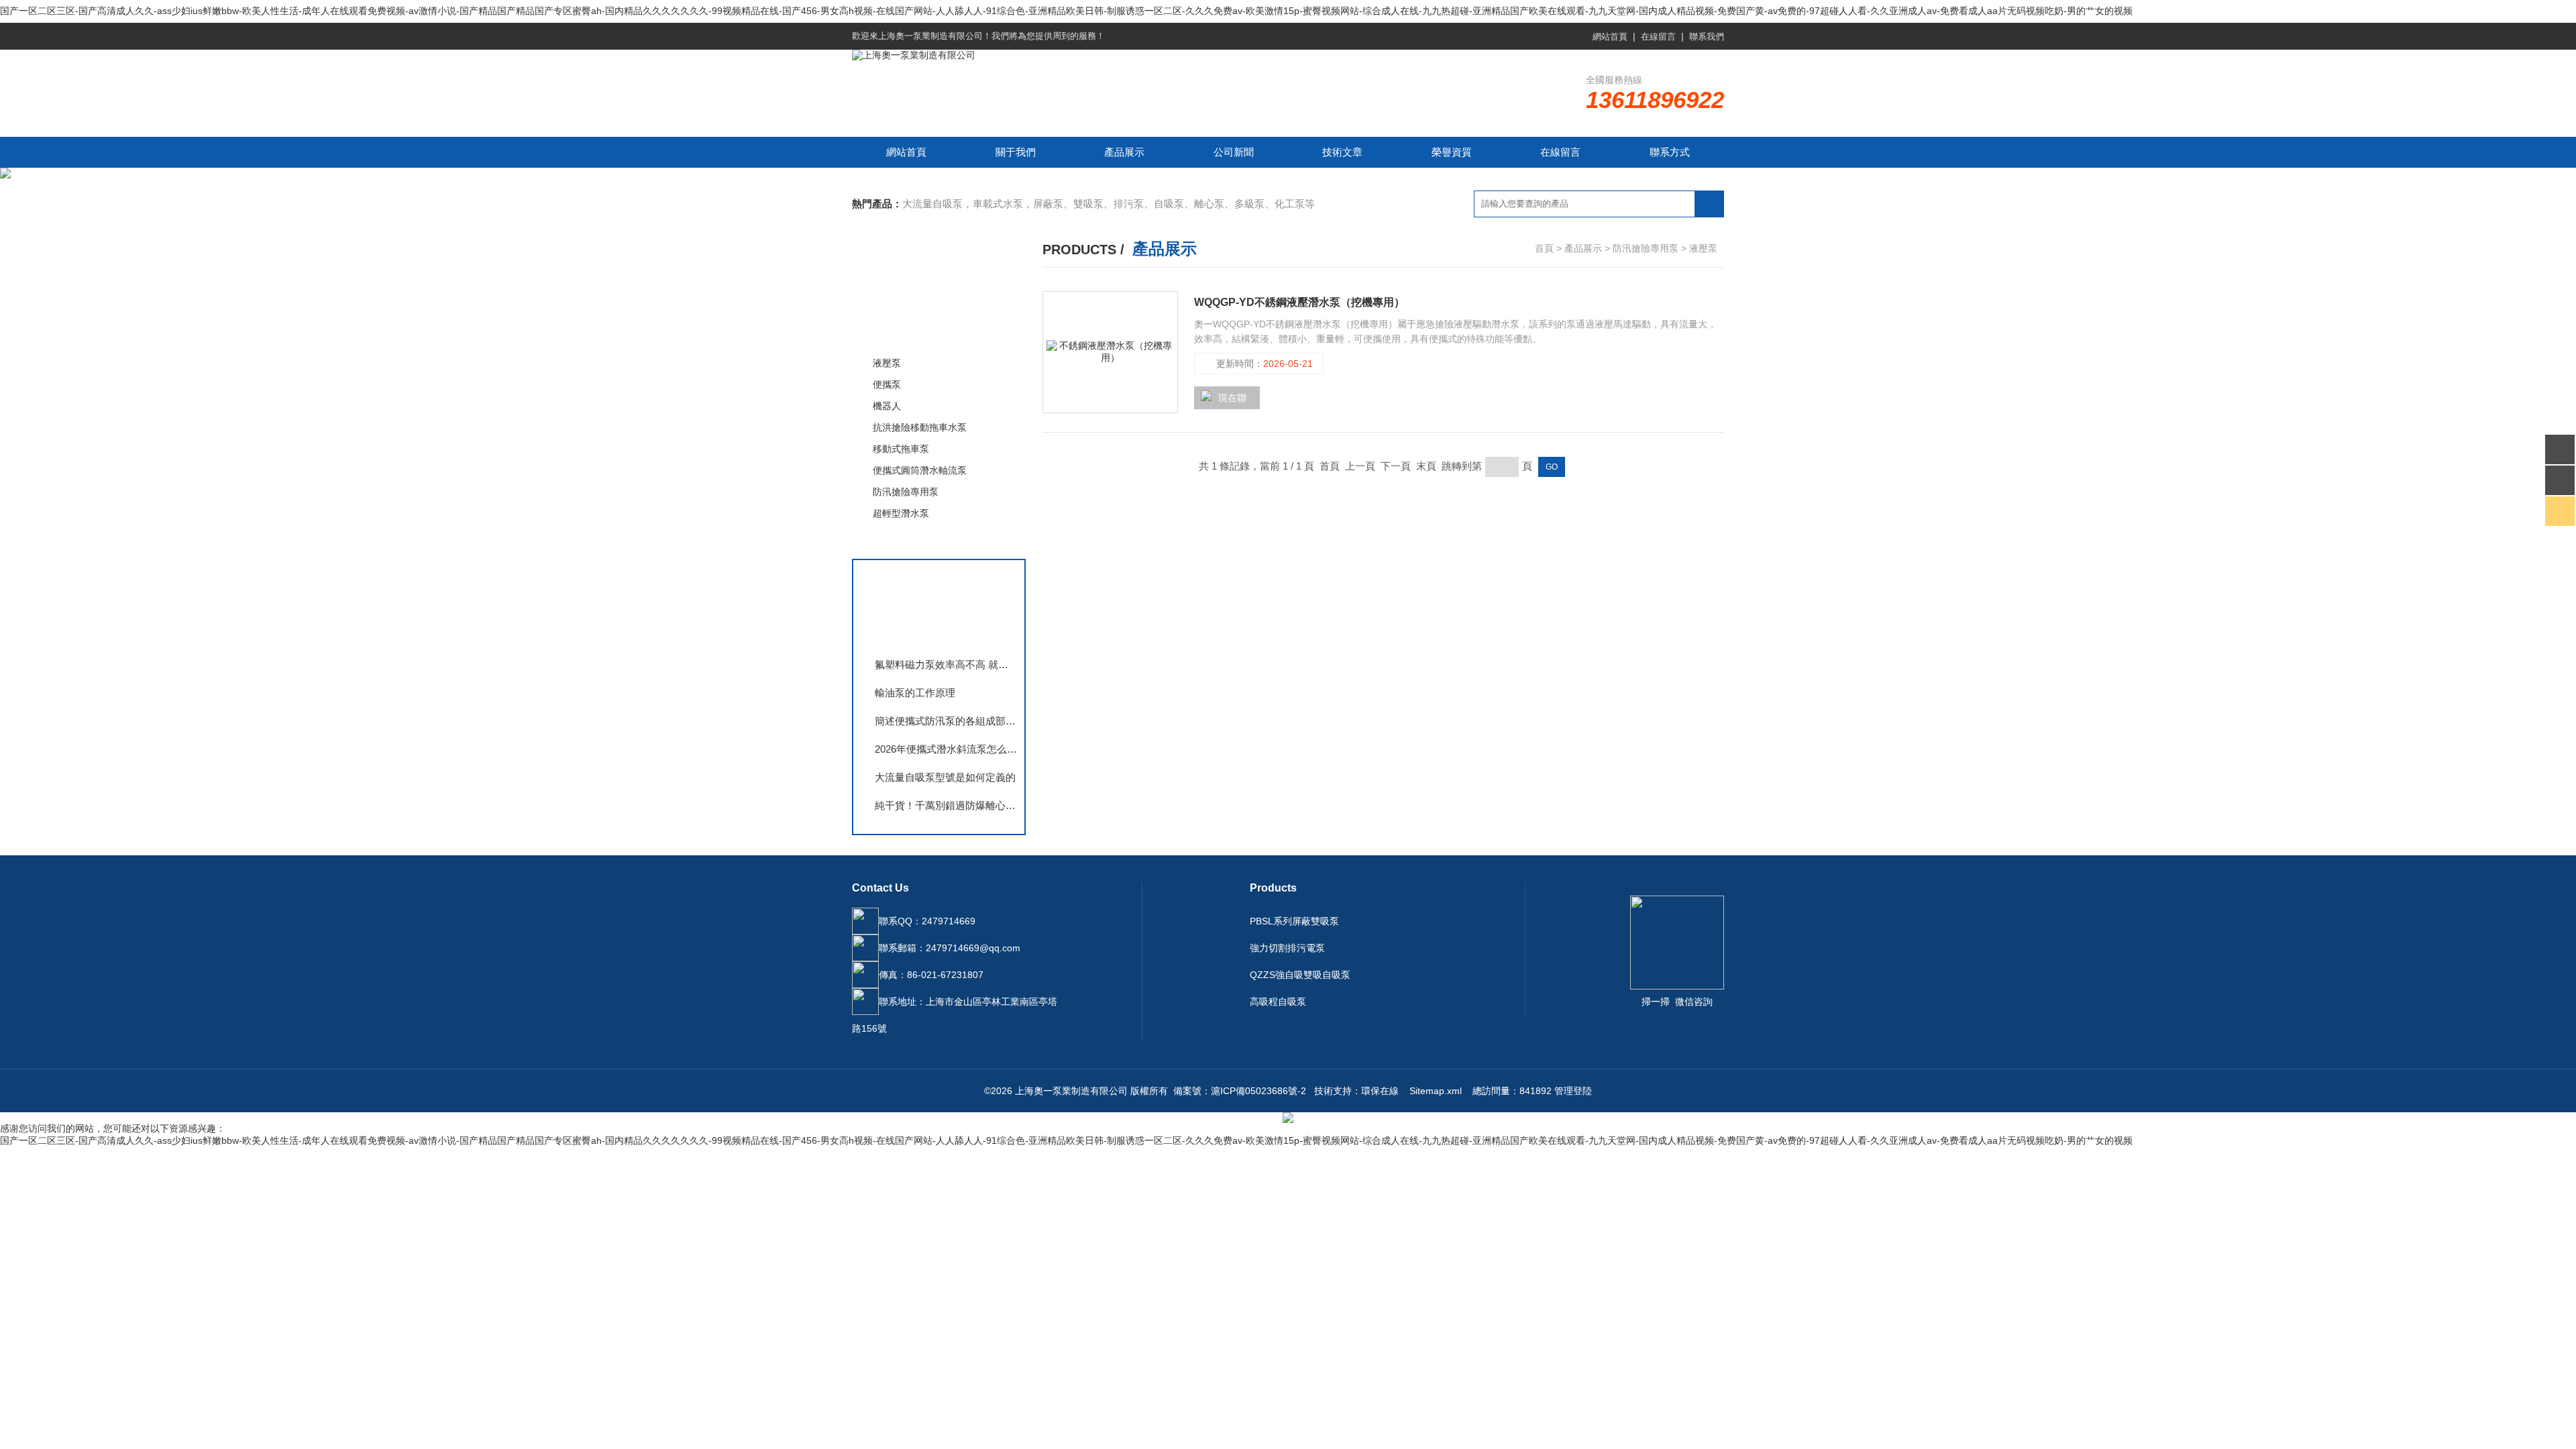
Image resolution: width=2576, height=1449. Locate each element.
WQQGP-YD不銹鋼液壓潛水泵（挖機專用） (1299, 302)
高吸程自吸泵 (1278, 1002)
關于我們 (1016, 152)
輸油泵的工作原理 (915, 693)
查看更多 (896, 541)
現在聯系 (1224, 401)
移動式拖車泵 (901, 449)
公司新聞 (1234, 152)
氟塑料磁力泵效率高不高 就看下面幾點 (946, 664)
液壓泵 (887, 363)
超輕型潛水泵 (901, 513)
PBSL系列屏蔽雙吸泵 (1294, 921)
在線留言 (1658, 37)
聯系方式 (1670, 152)
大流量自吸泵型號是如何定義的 (945, 777)
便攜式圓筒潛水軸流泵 (920, 470)
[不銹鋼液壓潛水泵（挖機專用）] (1110, 352)
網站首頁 (1610, 37)
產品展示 (1124, 152)
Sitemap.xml (1436, 1091)
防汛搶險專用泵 (911, 334)
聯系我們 (1707, 37)
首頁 (1544, 248)
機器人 (887, 406)
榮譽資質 (1452, 152)
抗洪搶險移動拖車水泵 (920, 427)
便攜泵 (887, 384)
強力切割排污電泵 (1287, 948)
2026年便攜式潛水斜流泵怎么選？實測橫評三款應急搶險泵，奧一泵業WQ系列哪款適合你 (946, 749)
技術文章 (1342, 152)
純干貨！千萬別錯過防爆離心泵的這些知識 (946, 805)
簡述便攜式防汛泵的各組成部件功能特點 (946, 721)
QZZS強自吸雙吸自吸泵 (1300, 975)
